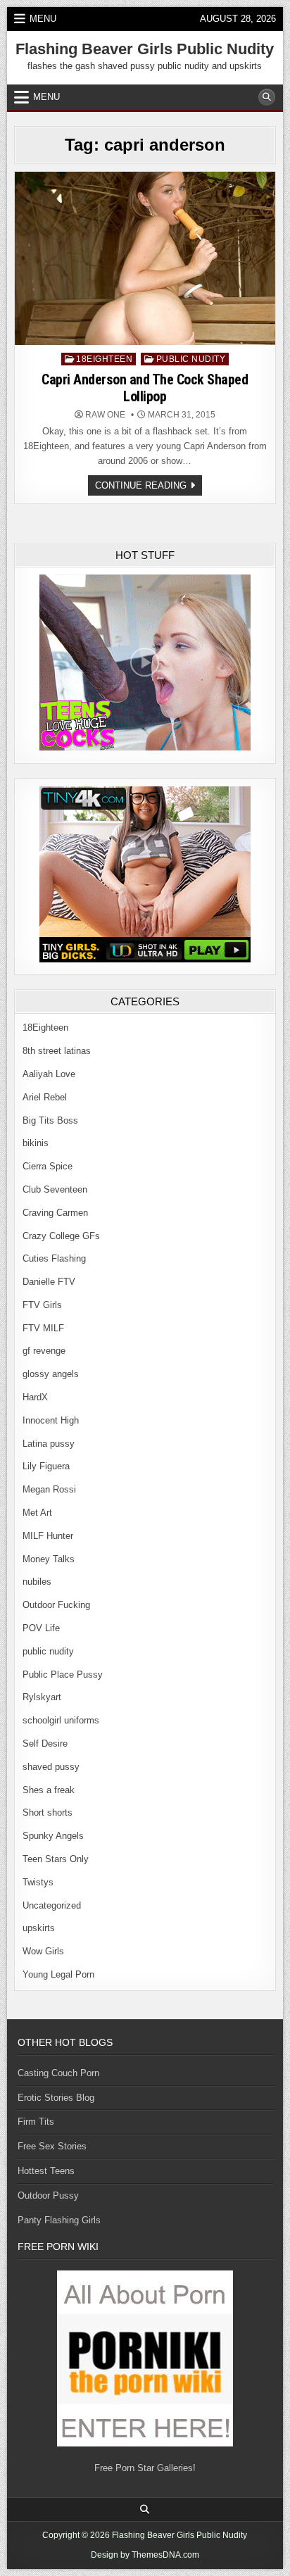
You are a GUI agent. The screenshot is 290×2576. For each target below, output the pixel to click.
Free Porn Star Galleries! (145, 2468)
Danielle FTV (49, 1282)
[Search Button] (267, 97)
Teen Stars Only (56, 1859)
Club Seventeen (55, 1189)
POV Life (41, 1628)
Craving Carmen (55, 1213)
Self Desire (45, 1743)
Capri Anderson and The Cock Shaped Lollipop (145, 388)
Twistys (38, 1882)
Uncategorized (52, 1905)
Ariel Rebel (45, 1097)
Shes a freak (49, 1790)
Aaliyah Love (49, 1074)
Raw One (105, 415)
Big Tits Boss (50, 1120)
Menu (43, 19)
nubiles (37, 1582)
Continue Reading (149, 488)
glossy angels (51, 1374)
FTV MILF (43, 1328)
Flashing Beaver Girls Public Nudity (145, 49)
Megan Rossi (49, 1489)
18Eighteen (104, 359)
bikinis (36, 1143)
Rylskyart (42, 1697)
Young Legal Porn (58, 1974)
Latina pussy (49, 1444)
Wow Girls (43, 1951)
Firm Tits (36, 2122)
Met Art (37, 1513)
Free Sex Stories (52, 2146)
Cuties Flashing (54, 1258)
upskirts (39, 1928)
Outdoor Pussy (48, 2195)
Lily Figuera (46, 1466)
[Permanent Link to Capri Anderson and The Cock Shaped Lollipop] (145, 258)
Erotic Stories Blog (56, 2098)
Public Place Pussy (63, 1675)
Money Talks (49, 1559)
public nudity (191, 359)
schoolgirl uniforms (61, 1720)
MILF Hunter (48, 1536)
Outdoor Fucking (56, 1605)
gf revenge (44, 1351)
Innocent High (51, 1420)
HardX (35, 1397)
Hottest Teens (46, 2171)
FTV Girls (42, 1305)
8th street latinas (57, 1051)
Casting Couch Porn (58, 2073)
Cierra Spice (48, 1166)
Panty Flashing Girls (59, 2220)
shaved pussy (51, 1767)
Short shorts (48, 1812)
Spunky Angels (53, 1836)
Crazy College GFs (61, 1236)
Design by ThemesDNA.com (145, 2555)
